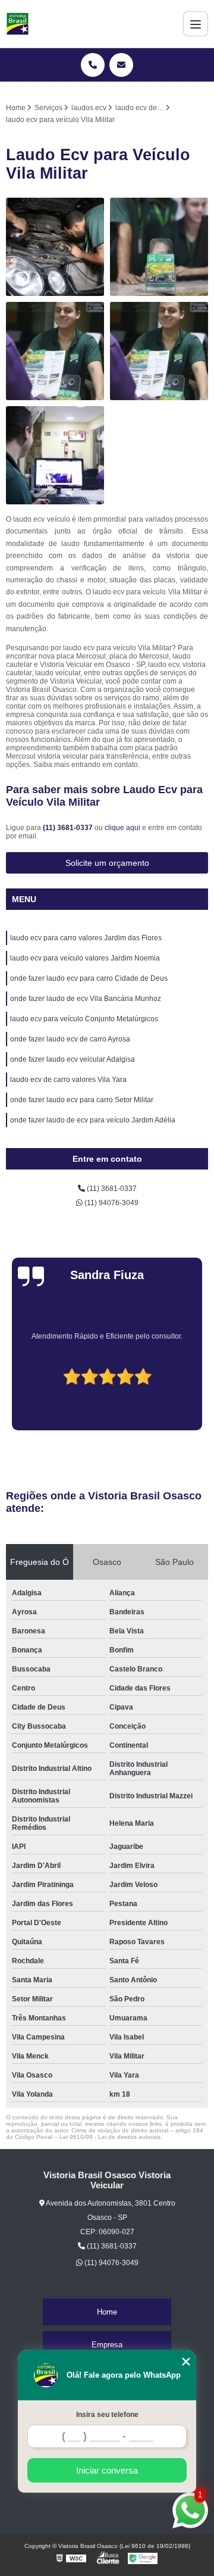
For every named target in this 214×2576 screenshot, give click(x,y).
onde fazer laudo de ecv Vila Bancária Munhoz (86, 999)
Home (107, 2312)
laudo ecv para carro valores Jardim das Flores (86, 938)
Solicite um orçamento (107, 863)
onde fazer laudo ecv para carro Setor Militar (82, 1100)
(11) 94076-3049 (111, 1203)
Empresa (107, 2345)
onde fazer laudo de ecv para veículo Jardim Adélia (93, 1120)
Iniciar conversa (107, 2470)
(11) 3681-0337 (69, 828)
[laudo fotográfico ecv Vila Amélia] (55, 247)
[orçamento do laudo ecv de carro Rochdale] (55, 351)
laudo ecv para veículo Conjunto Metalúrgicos (84, 1019)
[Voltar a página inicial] (18, 24)
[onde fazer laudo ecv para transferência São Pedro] (55, 455)
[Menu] (196, 24)
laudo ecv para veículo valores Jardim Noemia (85, 958)
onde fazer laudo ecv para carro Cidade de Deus (89, 978)
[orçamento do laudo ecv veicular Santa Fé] (159, 351)
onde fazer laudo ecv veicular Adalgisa (73, 1059)
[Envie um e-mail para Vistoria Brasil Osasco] (121, 65)
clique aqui (122, 828)
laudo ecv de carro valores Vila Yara (68, 1080)
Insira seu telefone (107, 2415)
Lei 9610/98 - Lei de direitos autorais (110, 2137)
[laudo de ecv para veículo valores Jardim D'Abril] (159, 247)
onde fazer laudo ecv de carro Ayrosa (70, 1039)
